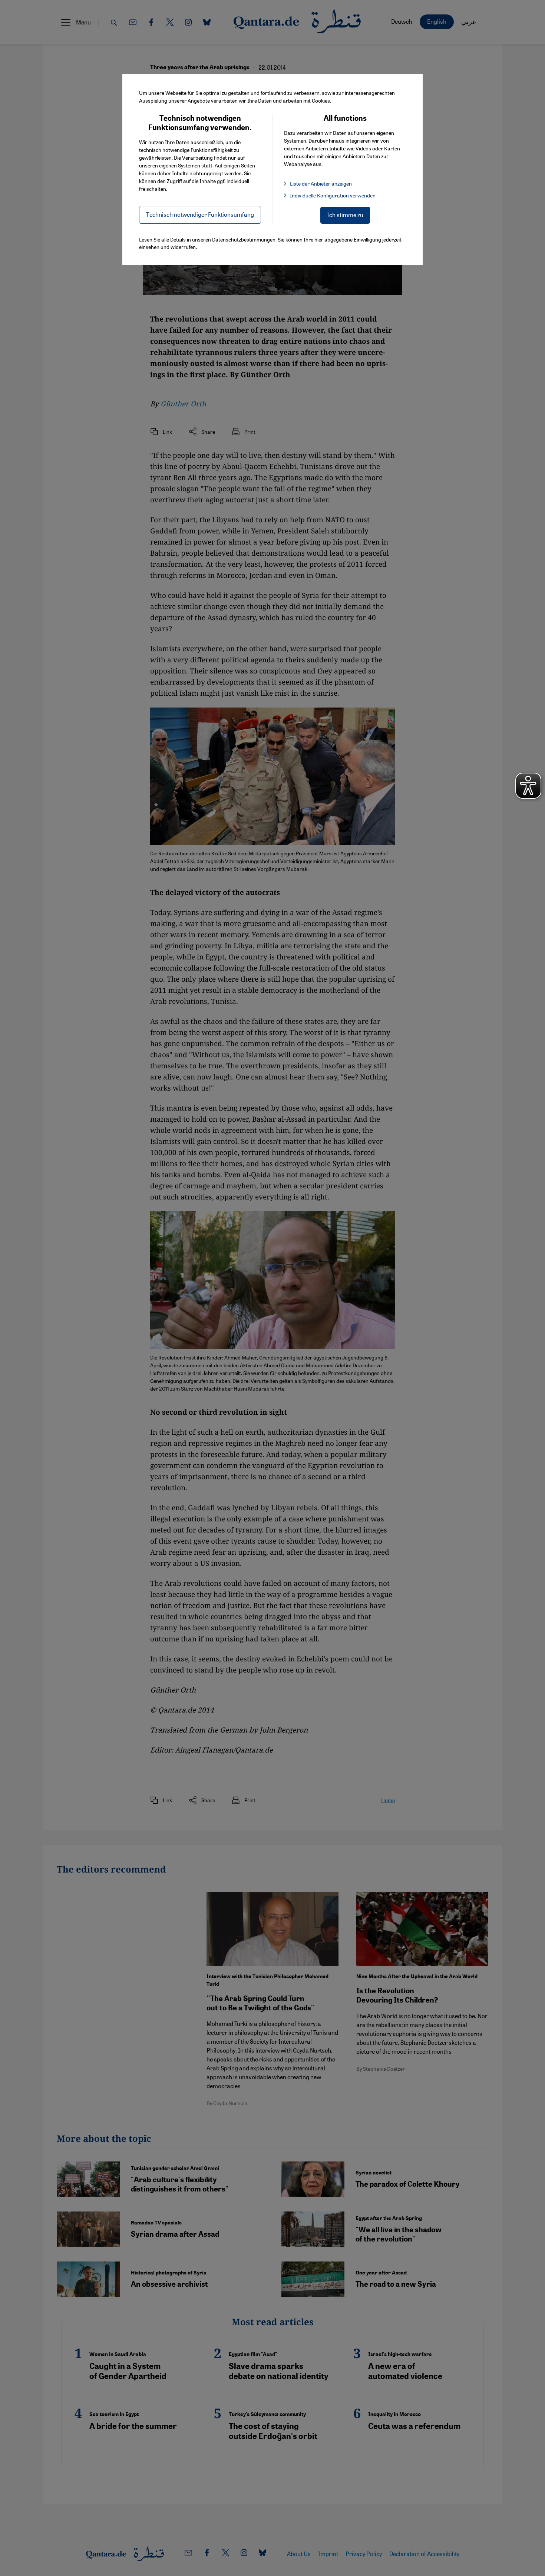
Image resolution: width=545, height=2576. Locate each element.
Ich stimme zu (345, 215)
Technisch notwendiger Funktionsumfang (200, 214)
